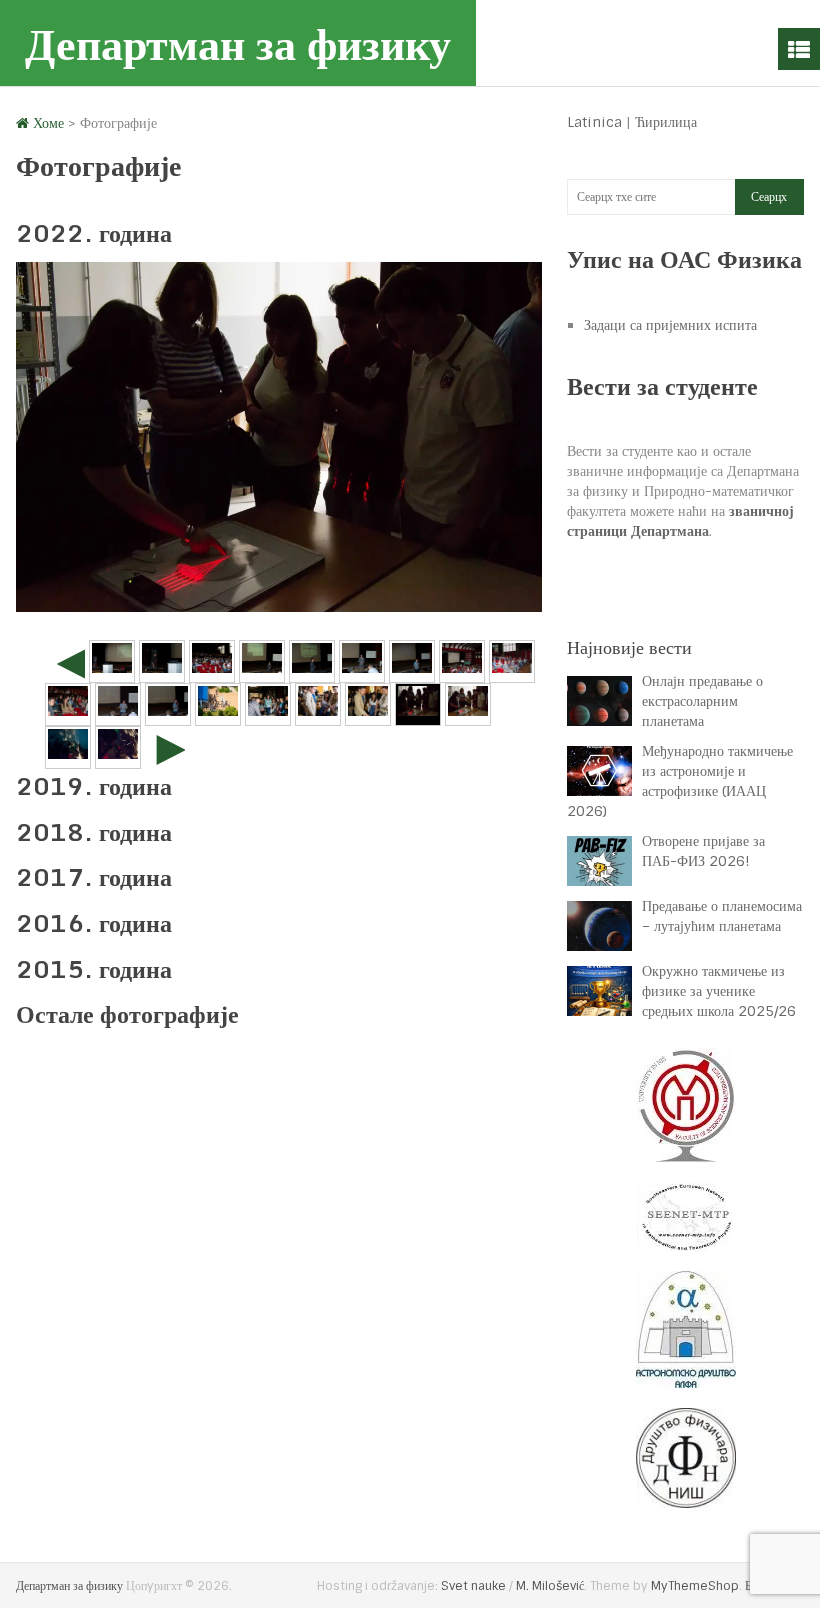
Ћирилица (666, 122)
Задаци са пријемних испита (670, 325)
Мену (799, 49)
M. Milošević (550, 1586)
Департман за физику (238, 43)
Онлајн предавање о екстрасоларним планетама (702, 701)
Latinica (594, 122)
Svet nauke (473, 1586)
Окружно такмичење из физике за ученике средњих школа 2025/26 (719, 991)
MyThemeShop (695, 1586)
